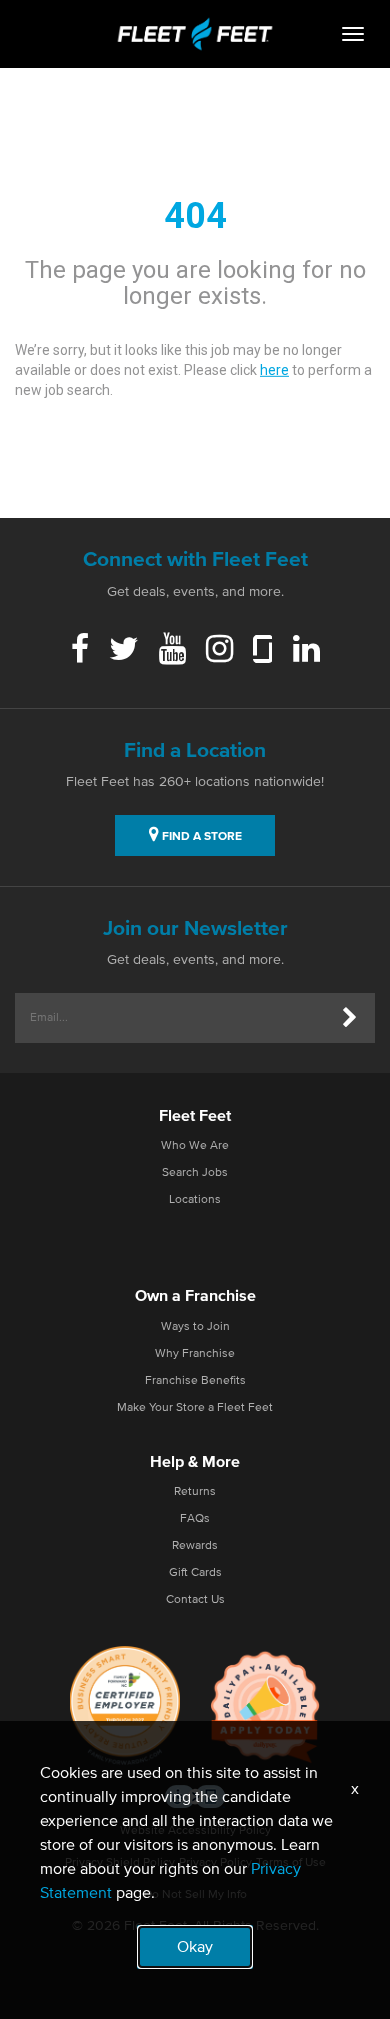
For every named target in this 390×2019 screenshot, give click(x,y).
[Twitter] (124, 651)
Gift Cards (195, 1573)
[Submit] (350, 1018)
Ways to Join (195, 1327)
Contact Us (195, 1600)
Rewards (195, 1546)
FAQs (195, 1519)
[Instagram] (219, 651)
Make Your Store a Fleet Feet (195, 1408)
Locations (195, 1200)
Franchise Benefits (195, 1381)
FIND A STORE (200, 837)
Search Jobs (195, 1173)
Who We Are (195, 1146)
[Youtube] (172, 651)
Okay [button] (195, 1947)
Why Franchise (195, 1354)
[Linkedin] (306, 651)
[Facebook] (80, 651)
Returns (195, 1492)
